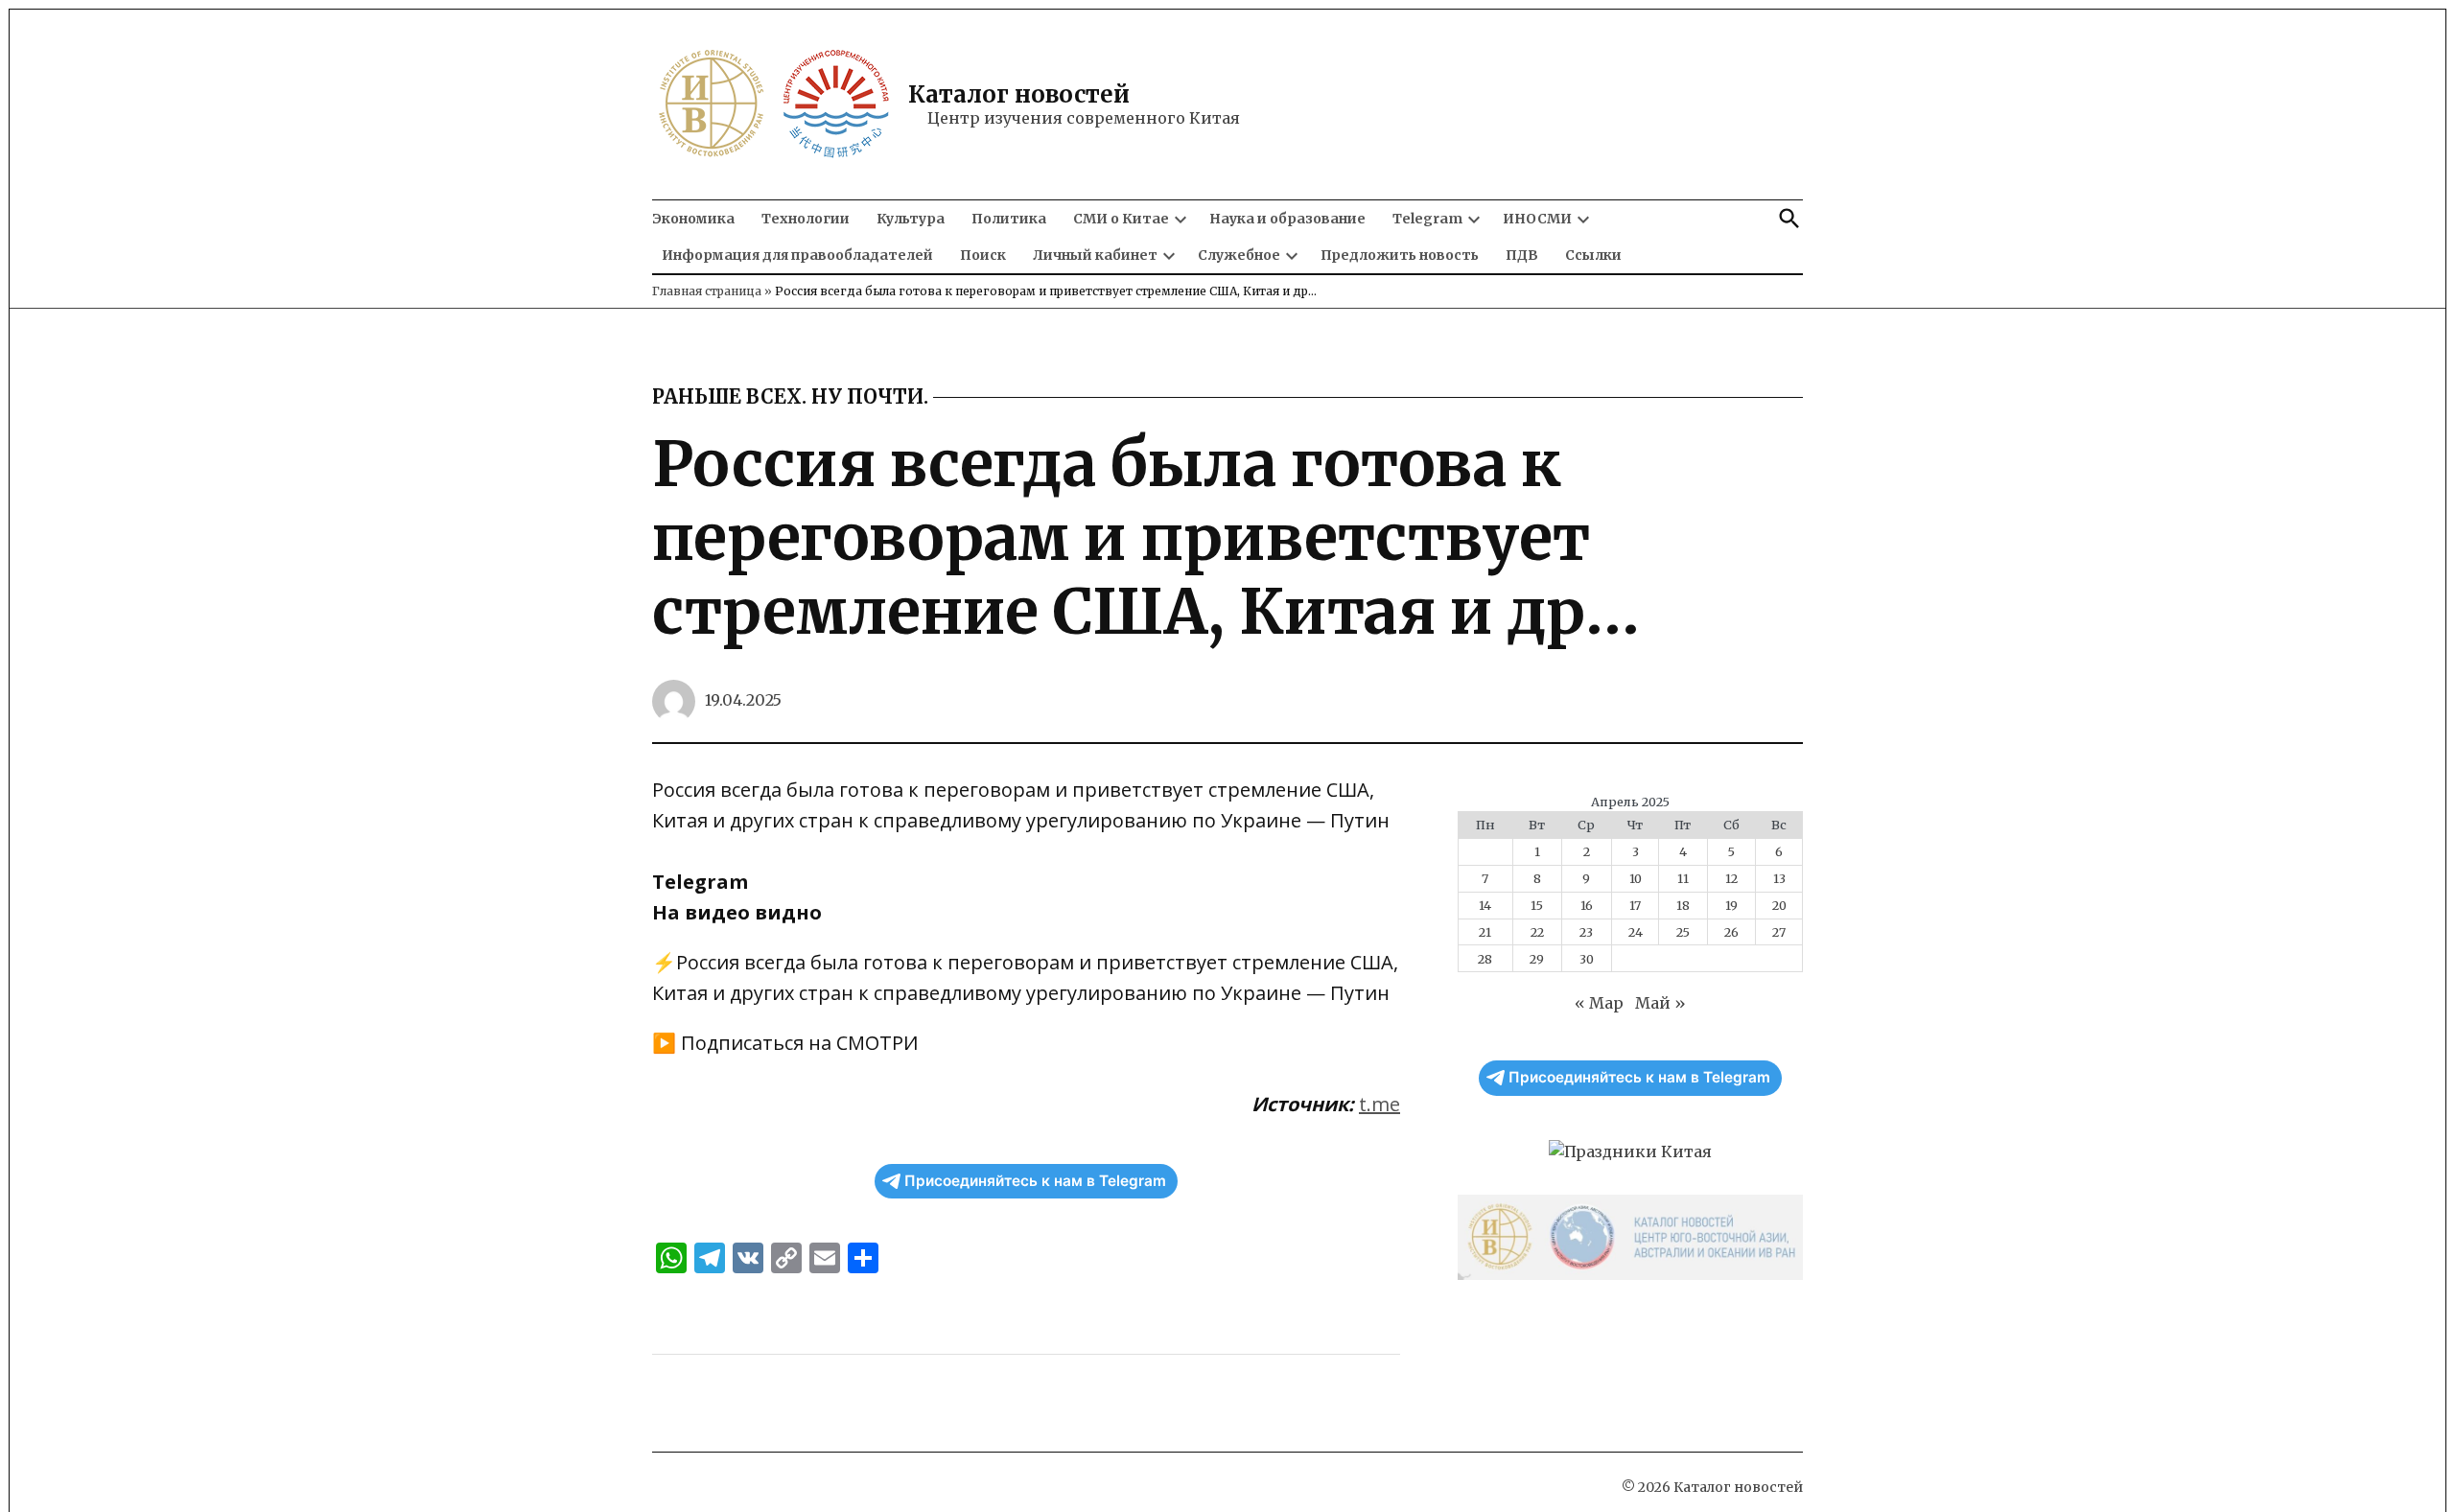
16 (1587, 905)
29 (1537, 959)
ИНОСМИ (1537, 219)
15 (1537, 905)
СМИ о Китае (1121, 219)
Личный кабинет (1095, 255)
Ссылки (1593, 255)
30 (1587, 959)
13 (1779, 878)
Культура (911, 219)
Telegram (1427, 219)
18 (1683, 905)
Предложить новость (1400, 255)
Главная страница (707, 291)
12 (1731, 878)
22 (1537, 932)
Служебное (1239, 255)
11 (1683, 878)
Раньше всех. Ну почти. (790, 397)
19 (1731, 905)
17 (1635, 905)
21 (1485, 932)
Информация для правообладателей (797, 255)
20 (1779, 905)
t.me (1379, 1104)
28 (1485, 959)
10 (1636, 878)
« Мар (1599, 1003)
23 (1586, 932)
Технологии (806, 219)
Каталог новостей (1019, 94)
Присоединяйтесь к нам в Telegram (1035, 1181)
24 (1636, 932)
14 (1485, 905)
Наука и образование (1287, 219)
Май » (1660, 1003)
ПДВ (1522, 255)
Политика (1009, 219)
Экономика (693, 219)
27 (1779, 932)
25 (1683, 932)
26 (1731, 932)
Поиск (983, 255)
